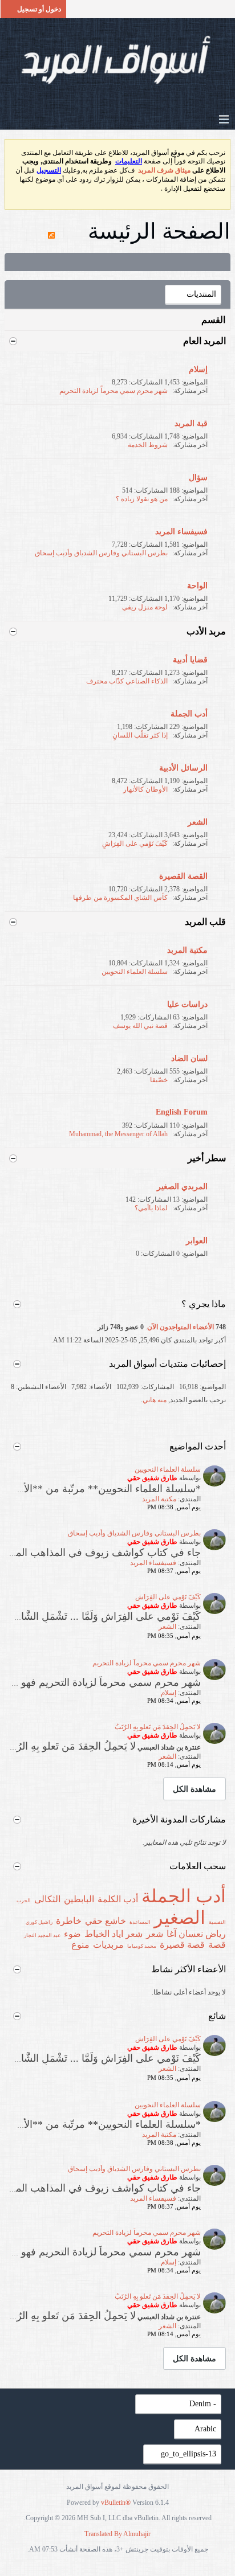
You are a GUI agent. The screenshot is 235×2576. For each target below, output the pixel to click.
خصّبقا (159, 1080)
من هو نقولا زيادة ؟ (142, 499)
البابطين (79, 1899)
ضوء (72, 1934)
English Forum (182, 1112)
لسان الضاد (189, 1058)
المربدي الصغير (182, 1187)
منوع (80, 1945)
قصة (217, 1945)
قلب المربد (205, 922)
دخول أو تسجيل (39, 9)
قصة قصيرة (182, 1945)
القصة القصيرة (183, 876)
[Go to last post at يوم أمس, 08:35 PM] (140, 1636)
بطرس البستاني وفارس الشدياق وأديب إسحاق (101, 553)
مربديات (108, 1945)
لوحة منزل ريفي (145, 607)
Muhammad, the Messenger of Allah (118, 1134)
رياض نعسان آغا (196, 1934)
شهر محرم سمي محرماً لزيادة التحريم (114, 391)
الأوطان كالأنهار (145, 789)
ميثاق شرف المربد (164, 170)
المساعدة (140, 1922)
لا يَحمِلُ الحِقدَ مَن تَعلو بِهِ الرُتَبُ (158, 1727)
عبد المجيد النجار (42, 1935)
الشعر (198, 822)
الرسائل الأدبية (183, 768)
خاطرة (69, 1921)
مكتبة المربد (187, 950)
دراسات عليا (187, 1004)
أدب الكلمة (118, 1899)
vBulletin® (116, 2503)
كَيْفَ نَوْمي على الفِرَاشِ (135, 843)
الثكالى (47, 1899)
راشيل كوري (39, 1922)
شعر (155, 1934)
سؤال (198, 478)
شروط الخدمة (148, 445)
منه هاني (155, 1400)
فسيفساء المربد (181, 532)
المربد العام (204, 341)
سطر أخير (207, 1158)
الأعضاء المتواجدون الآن (181, 1327)
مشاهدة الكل (195, 1789)
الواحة (197, 586)
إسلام (198, 369)
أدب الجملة (189, 714)
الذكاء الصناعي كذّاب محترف (127, 681)
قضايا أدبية (190, 660)
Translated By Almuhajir (117, 2534)
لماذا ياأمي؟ (151, 1208)
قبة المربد (191, 423)
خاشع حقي (106, 1921)
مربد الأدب (206, 631)
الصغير (180, 1918)
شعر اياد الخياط (114, 1934)
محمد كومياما (142, 1946)
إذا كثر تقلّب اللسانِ (140, 735)
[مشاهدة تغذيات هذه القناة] (51, 231)
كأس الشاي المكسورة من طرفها (120, 898)
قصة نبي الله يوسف (140, 1026)
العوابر (197, 1241)
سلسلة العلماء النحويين (135, 972)
